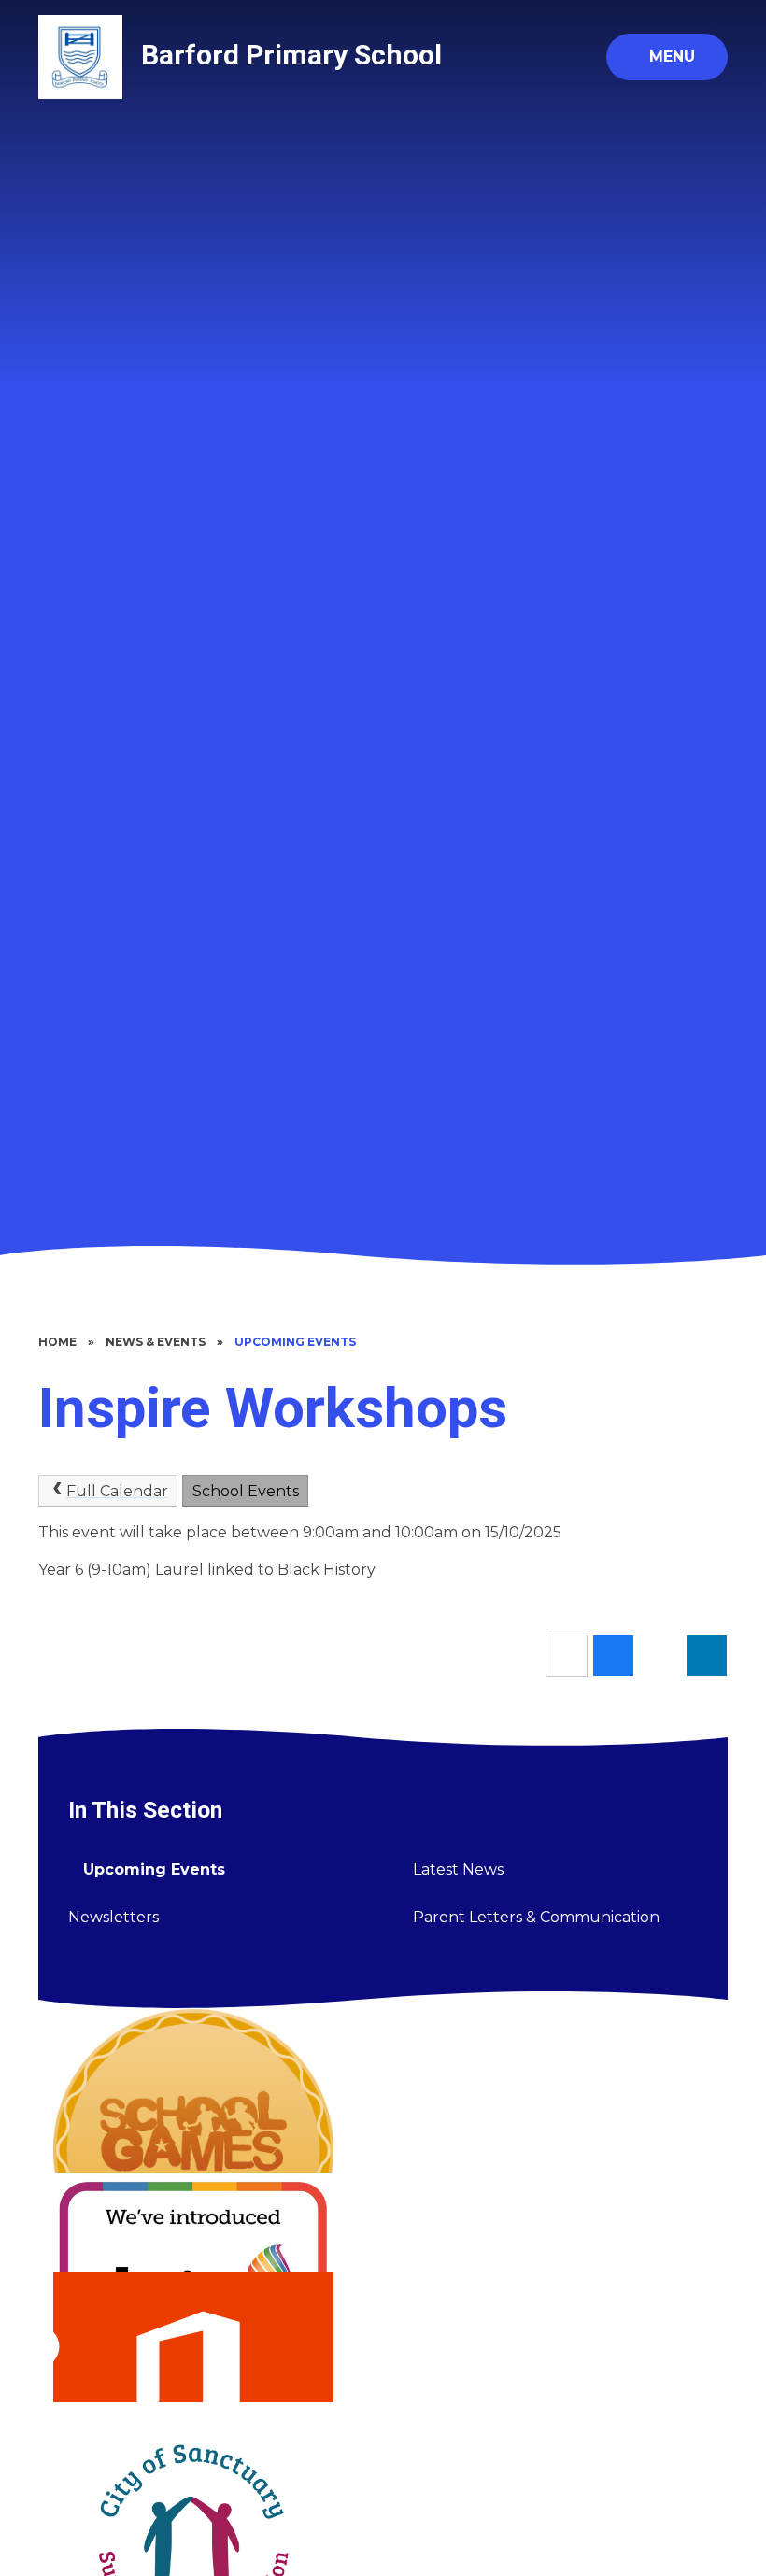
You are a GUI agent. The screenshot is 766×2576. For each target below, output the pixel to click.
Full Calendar (117, 1491)
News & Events (156, 1342)
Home (57, 1342)
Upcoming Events (295, 1342)
